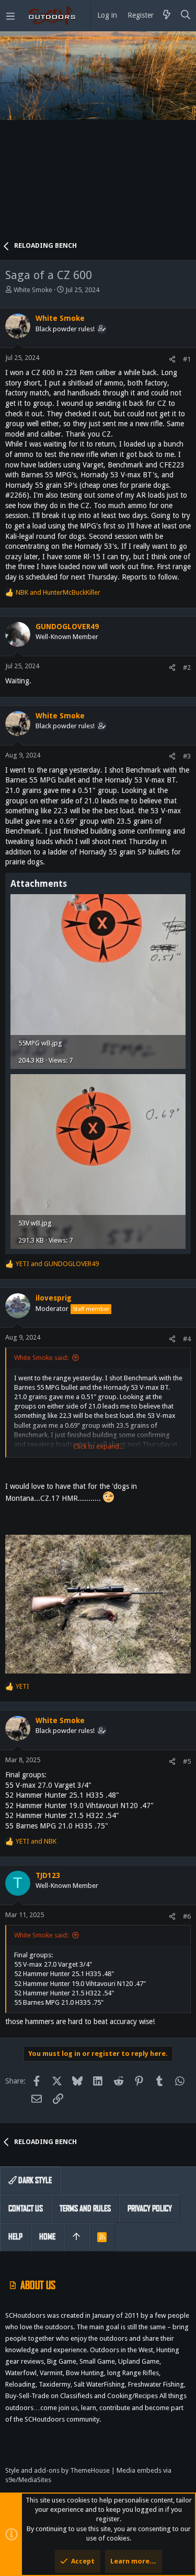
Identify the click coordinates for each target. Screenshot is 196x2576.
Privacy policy (150, 2208)
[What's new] (167, 16)
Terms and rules (85, 2208)
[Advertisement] (98, 140)
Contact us (26, 2208)
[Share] (172, 359)
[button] (10, 16)
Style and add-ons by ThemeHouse (57, 2470)
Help (15, 2237)
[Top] (76, 2237)
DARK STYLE (34, 2180)
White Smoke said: (41, 1358)
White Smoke (33, 290)
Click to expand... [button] (99, 1446)
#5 (187, 1761)
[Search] (186, 16)
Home (47, 2237)
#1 (187, 359)
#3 (187, 756)
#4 (187, 1339)
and (58, 592)
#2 (187, 667)
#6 (187, 1916)
